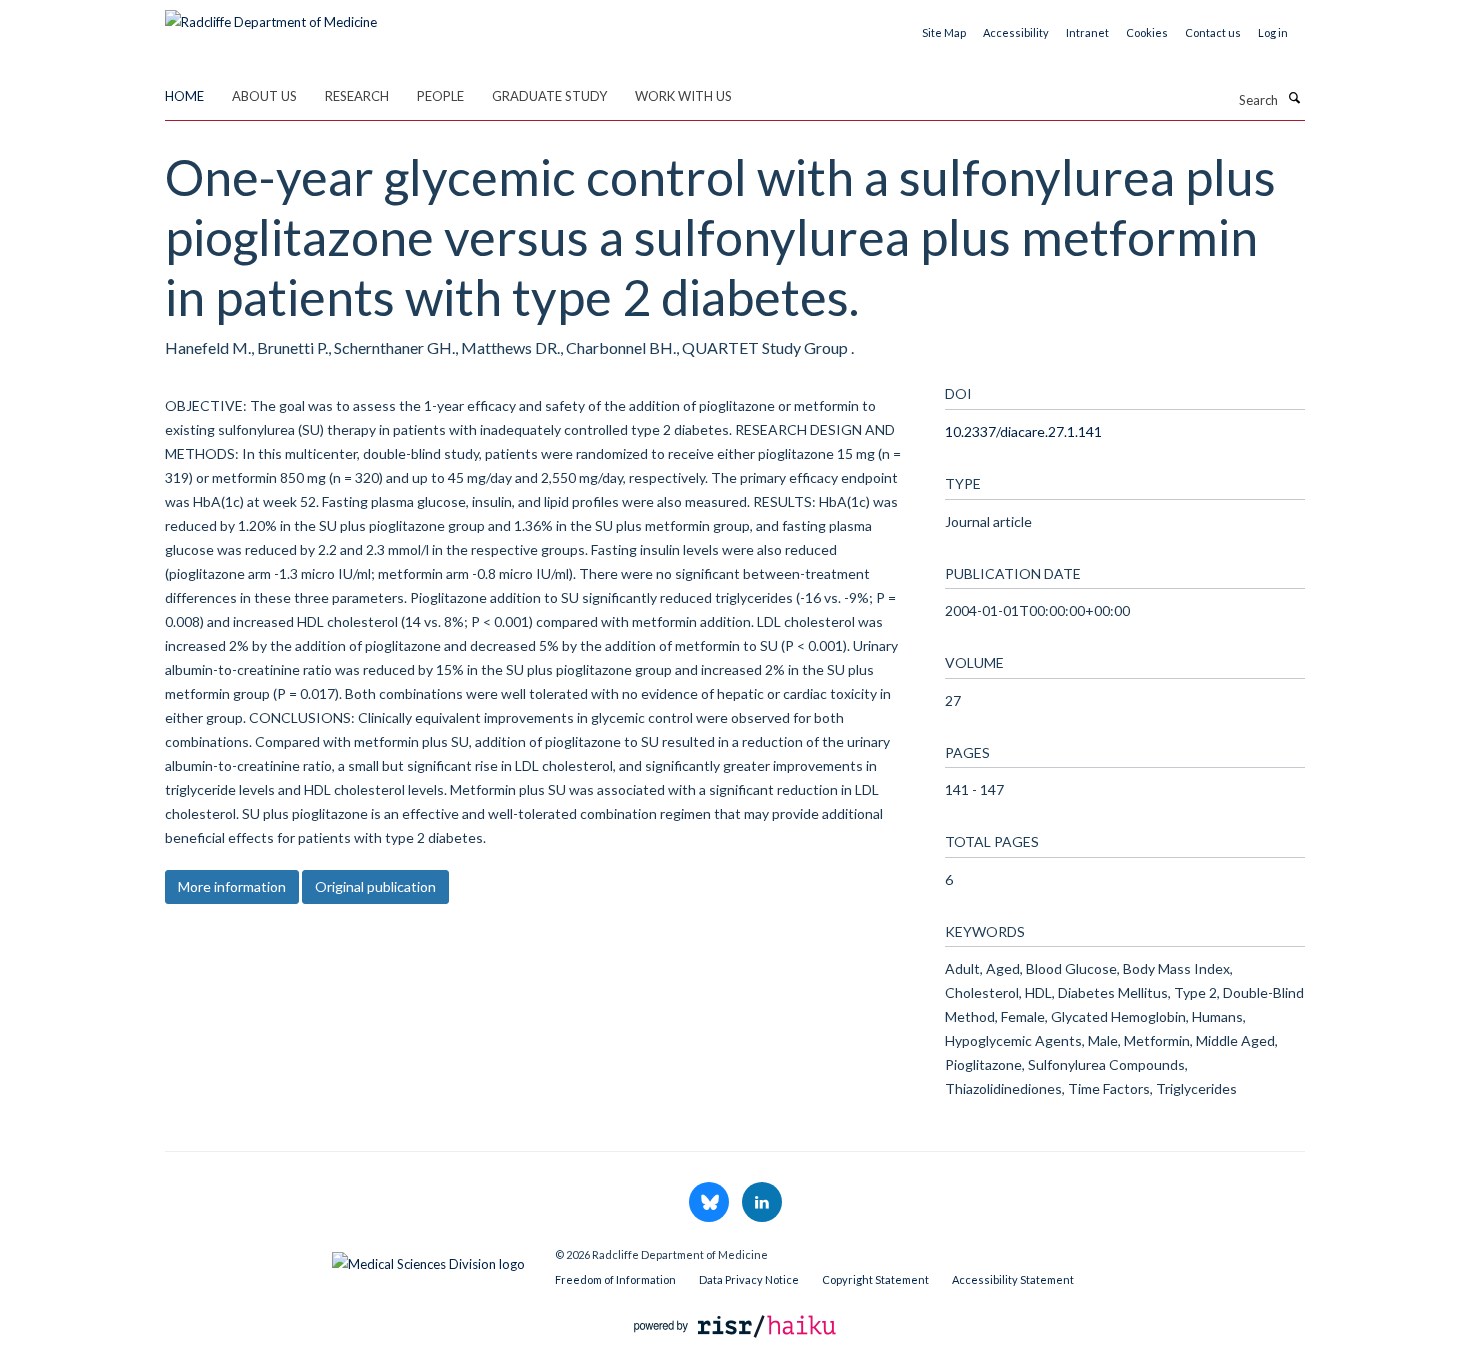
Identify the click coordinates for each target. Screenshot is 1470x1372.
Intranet (1087, 32)
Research (357, 96)
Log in (1273, 32)
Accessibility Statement (1013, 1279)
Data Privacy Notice (749, 1279)
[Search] (1294, 98)
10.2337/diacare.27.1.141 (1023, 431)
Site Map (944, 32)
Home (184, 96)
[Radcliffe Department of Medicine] (271, 15)
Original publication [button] (375, 886)
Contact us (1213, 32)
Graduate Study (549, 96)
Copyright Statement (875, 1279)
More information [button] (232, 886)
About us (264, 96)
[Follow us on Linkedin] (762, 1203)
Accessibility (1016, 32)
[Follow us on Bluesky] (710, 1203)
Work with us (683, 96)
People (440, 96)
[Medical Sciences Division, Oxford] (345, 1259)
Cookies (1147, 32)
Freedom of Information (615, 1279)
